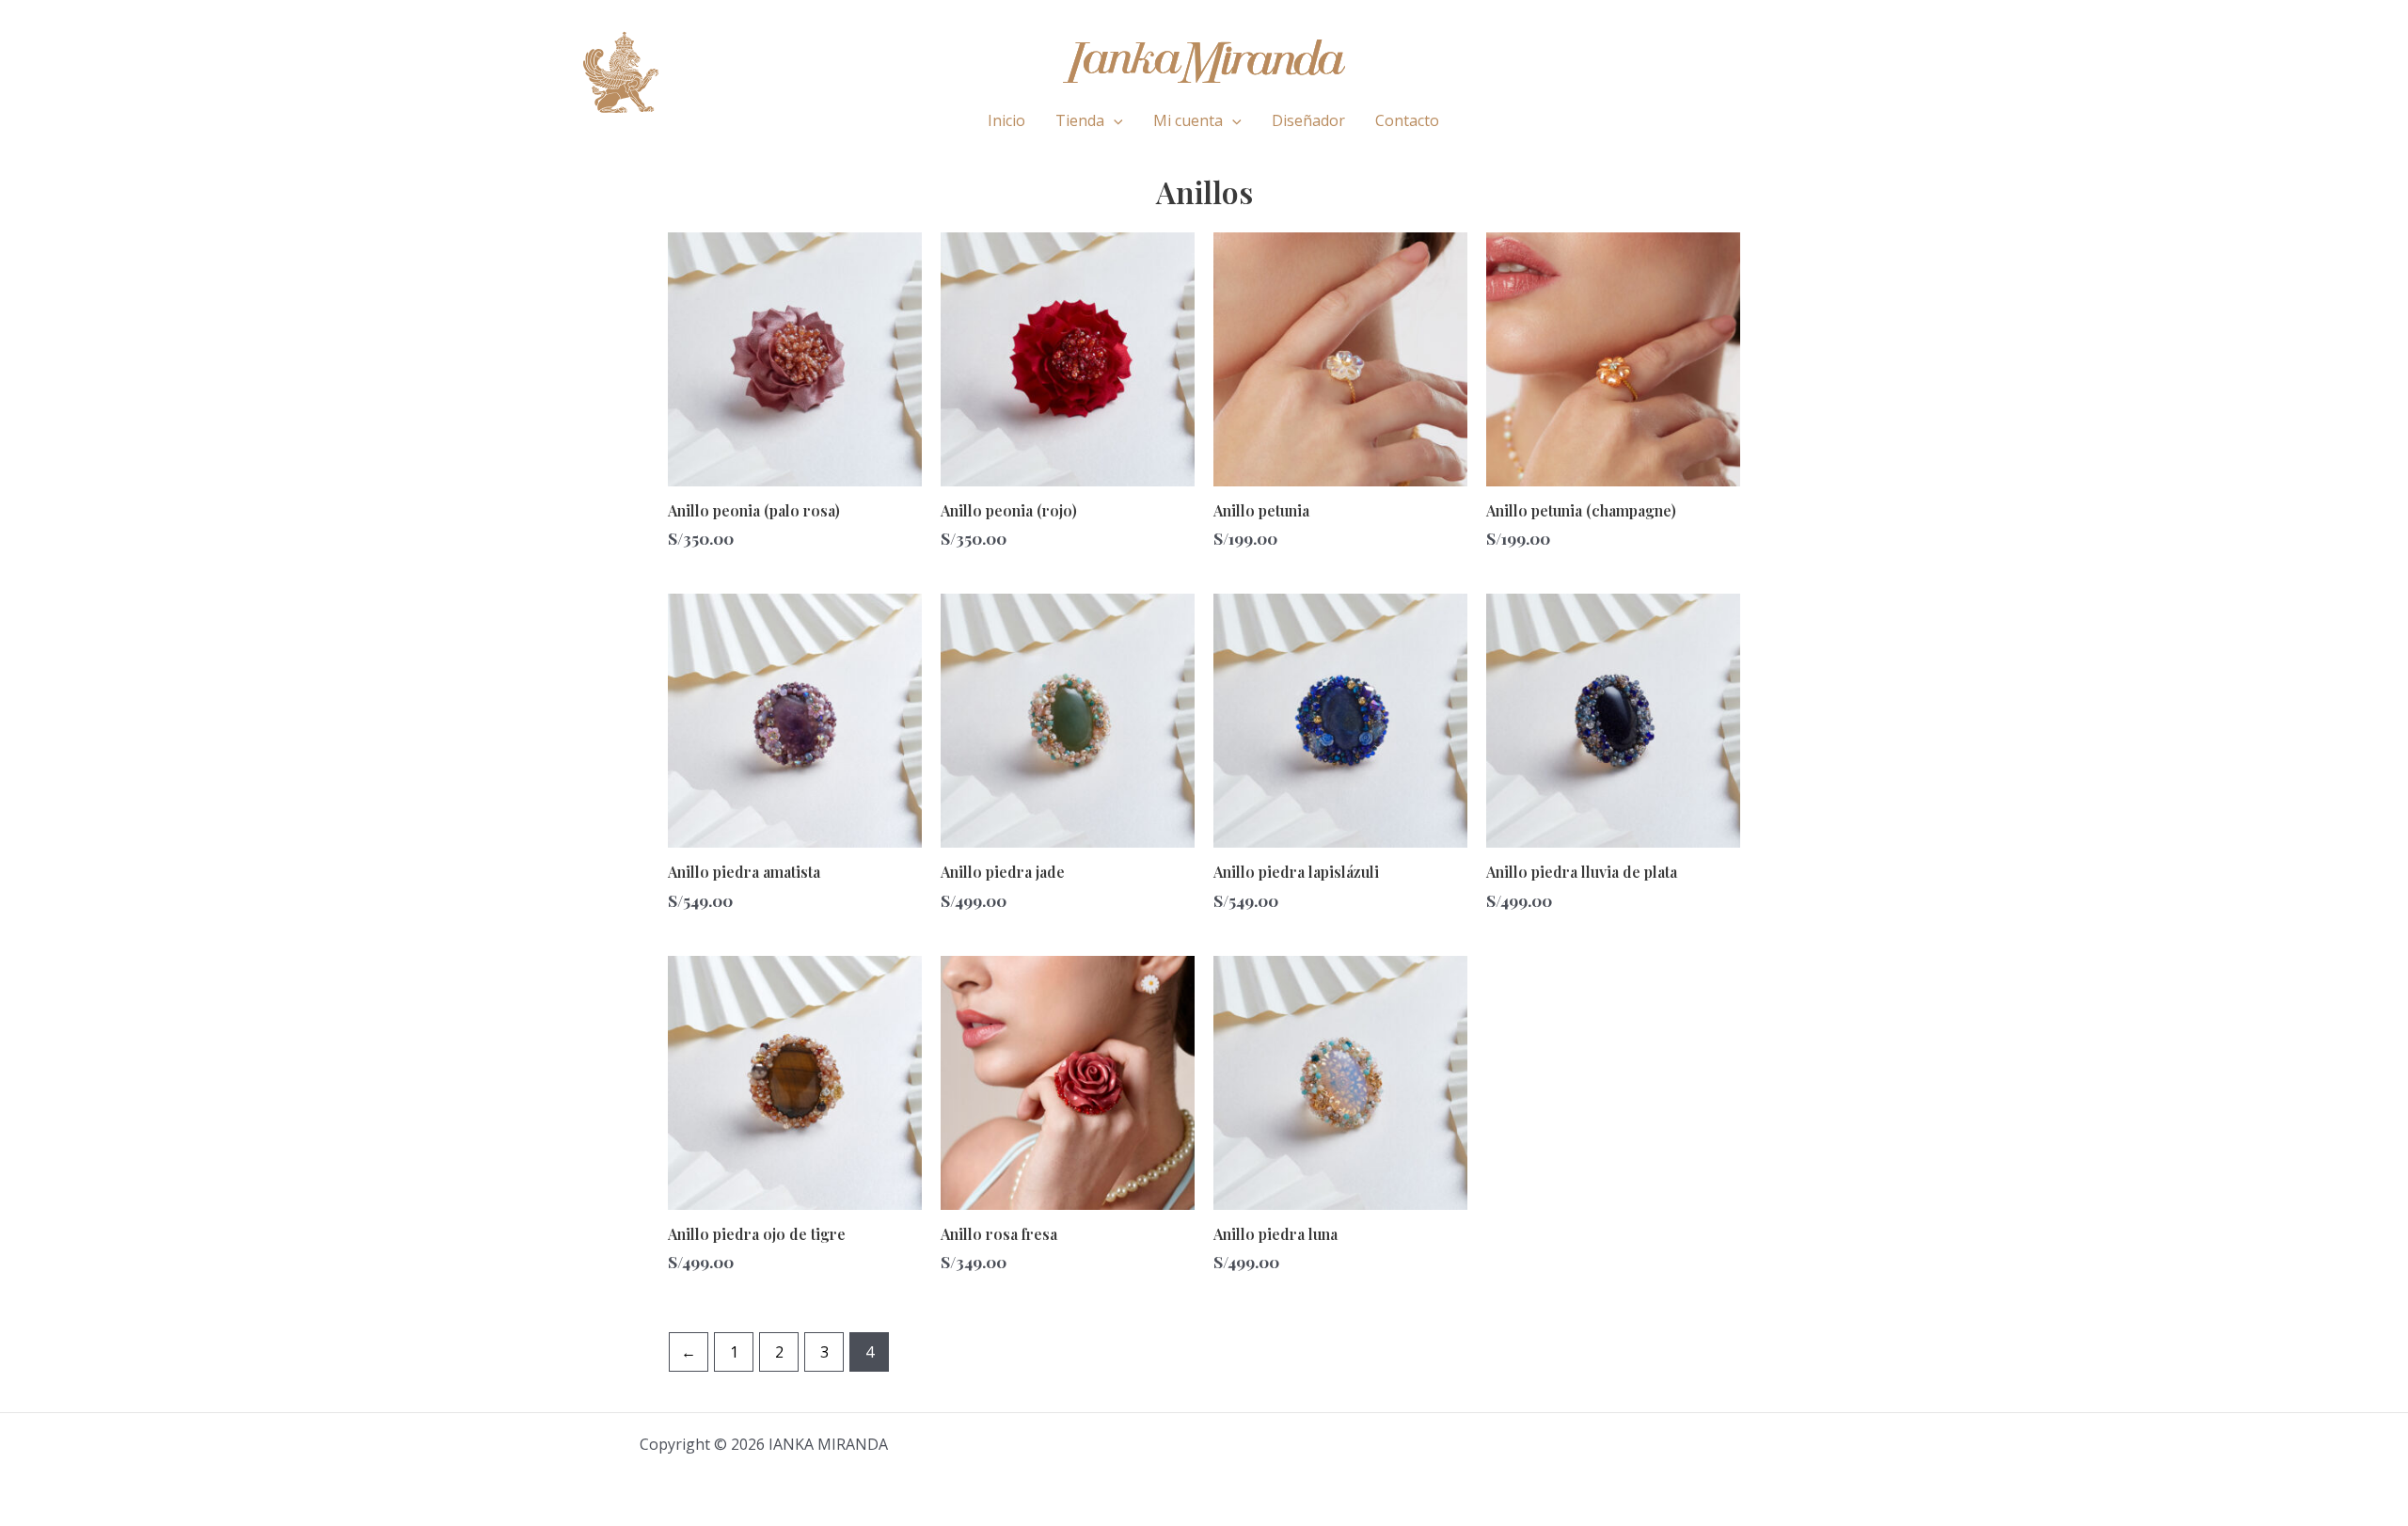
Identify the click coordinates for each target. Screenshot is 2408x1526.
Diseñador (1308, 120)
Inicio (1006, 120)
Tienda (1080, 120)
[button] (1114, 120)
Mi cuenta (1188, 120)
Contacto (1407, 120)
